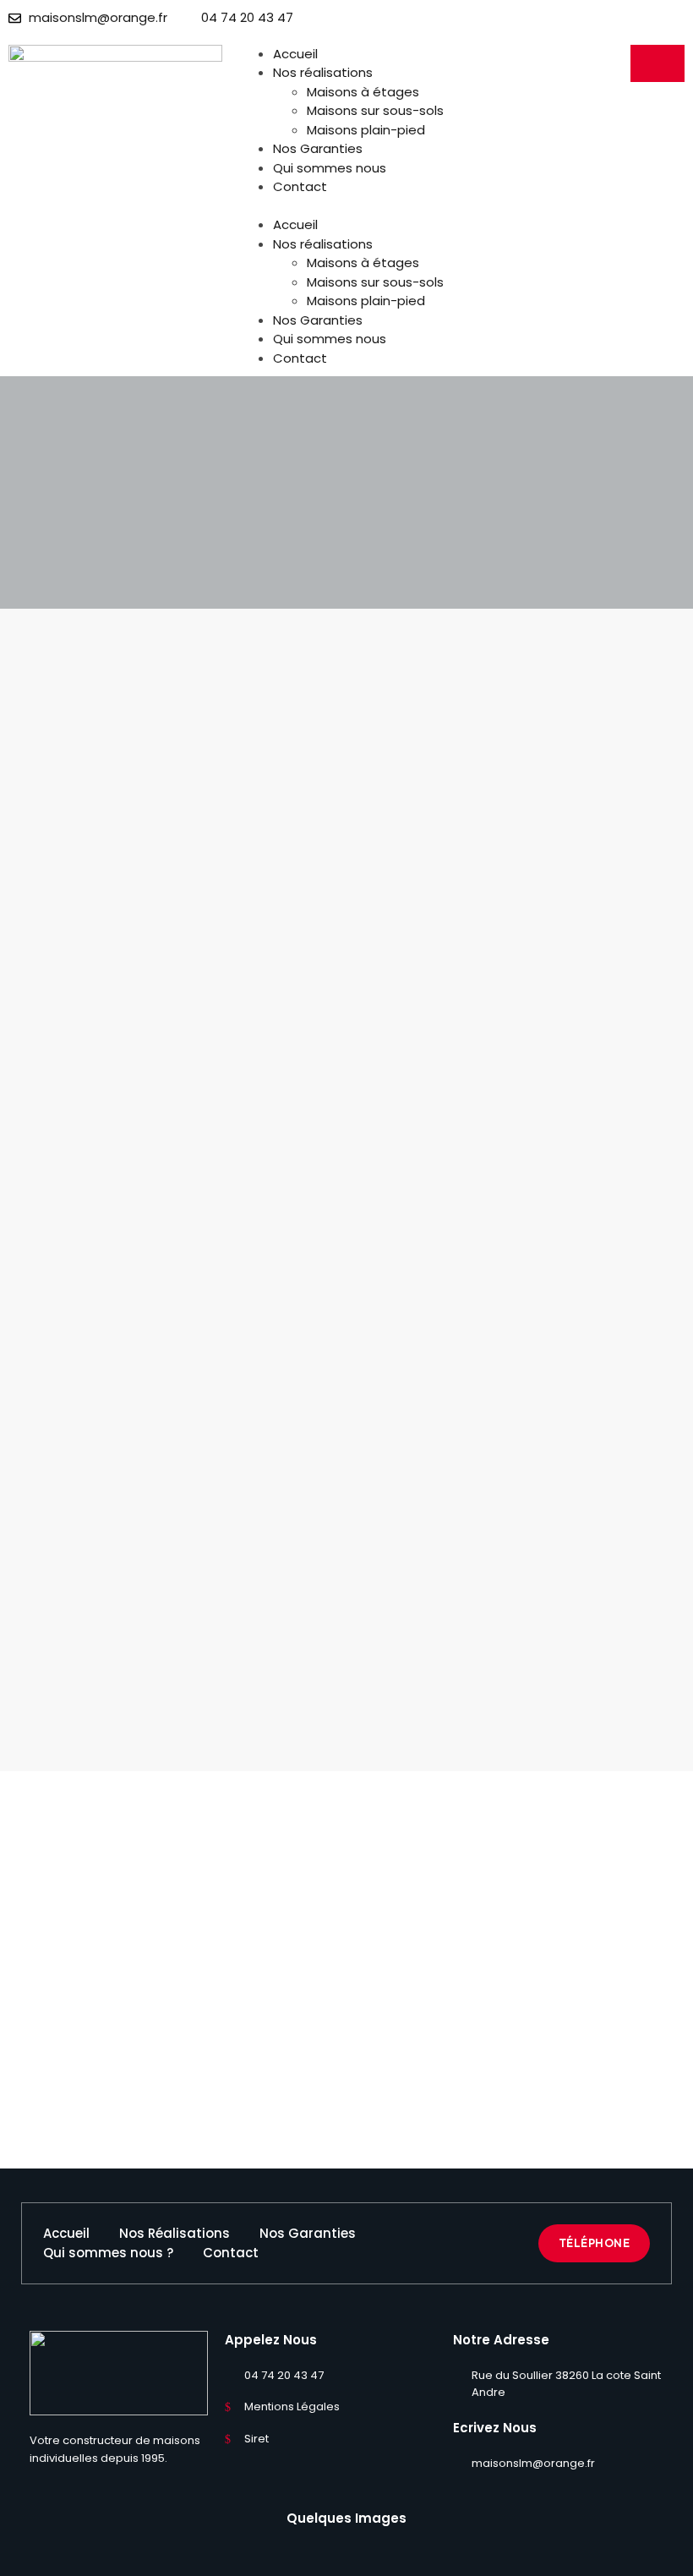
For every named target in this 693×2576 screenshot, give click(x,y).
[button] (346, 207)
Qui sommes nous (330, 168)
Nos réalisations (323, 72)
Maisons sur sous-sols (375, 110)
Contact (300, 186)
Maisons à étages (363, 92)
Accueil (295, 54)
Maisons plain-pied (366, 130)
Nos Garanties (318, 148)
